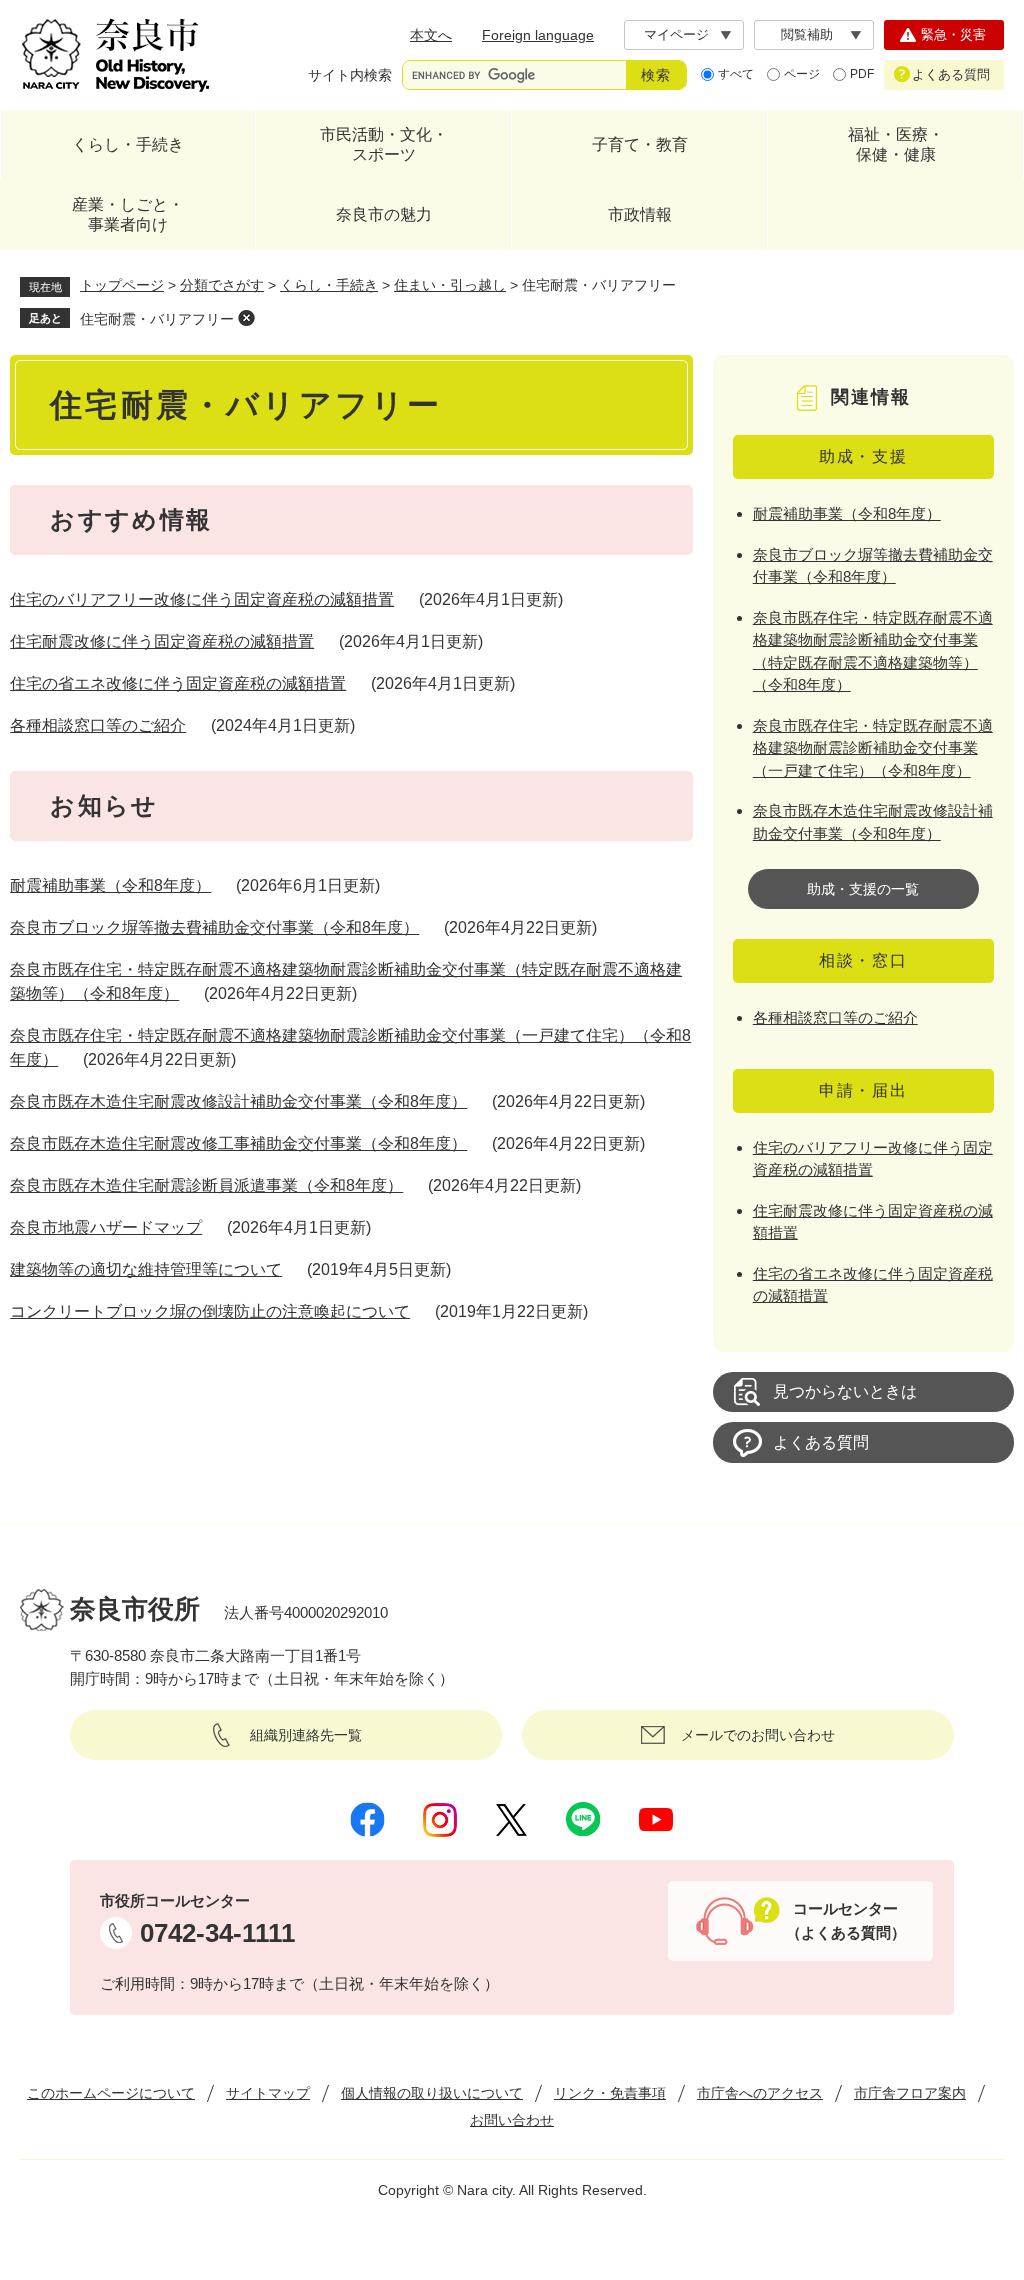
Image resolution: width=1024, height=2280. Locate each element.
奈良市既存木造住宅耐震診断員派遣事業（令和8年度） (206, 1185)
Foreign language (538, 35)
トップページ (122, 285)
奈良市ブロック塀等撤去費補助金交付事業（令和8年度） (214, 927)
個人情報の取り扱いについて (432, 2093)
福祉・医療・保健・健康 (896, 144)
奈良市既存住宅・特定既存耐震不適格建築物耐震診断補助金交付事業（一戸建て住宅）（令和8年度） (873, 748)
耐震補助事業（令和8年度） (110, 885)
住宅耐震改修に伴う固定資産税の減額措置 (162, 641)
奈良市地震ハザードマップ (106, 1227)
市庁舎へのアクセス (760, 2093)
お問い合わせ (512, 2120)
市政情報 (640, 214)
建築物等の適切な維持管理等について (146, 1269)
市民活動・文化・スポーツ (384, 144)
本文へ (431, 35)
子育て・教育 (640, 144)
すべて (736, 74)
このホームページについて (111, 2093)
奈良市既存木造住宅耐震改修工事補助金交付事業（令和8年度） (238, 1143)
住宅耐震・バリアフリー (157, 319)
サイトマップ (268, 2093)
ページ (802, 74)
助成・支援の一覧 (863, 889)
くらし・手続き (128, 144)
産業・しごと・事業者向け (128, 214)
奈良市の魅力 (384, 214)
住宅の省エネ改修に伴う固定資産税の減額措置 (178, 683)
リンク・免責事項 (610, 2093)
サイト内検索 (350, 75)
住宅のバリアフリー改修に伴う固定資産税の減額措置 (202, 599)
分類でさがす (222, 285)
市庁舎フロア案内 (910, 2093)
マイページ (676, 34)
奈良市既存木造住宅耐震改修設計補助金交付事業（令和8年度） (238, 1101)
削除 (246, 318)
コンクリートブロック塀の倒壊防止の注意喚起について (210, 1311)
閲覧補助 (807, 34)
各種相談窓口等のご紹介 (98, 725)
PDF (862, 74)
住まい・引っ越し (450, 285)
